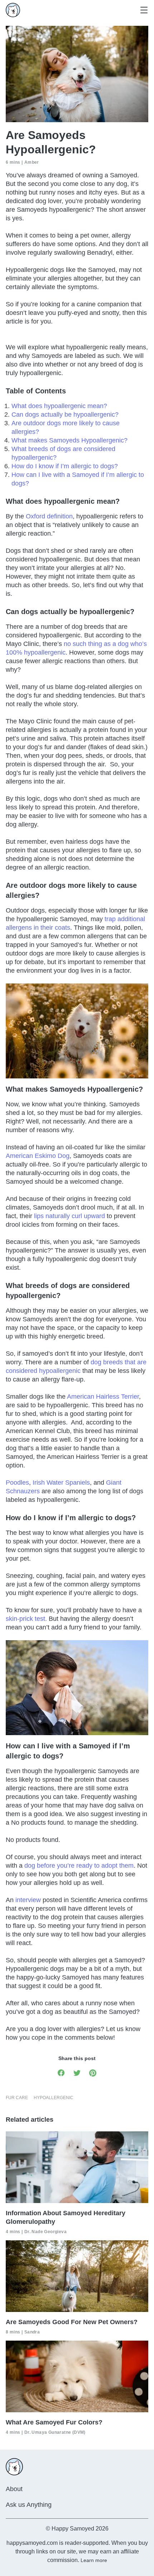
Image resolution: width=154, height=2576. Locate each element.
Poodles (17, 1483)
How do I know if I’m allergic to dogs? (65, 466)
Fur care (17, 2098)
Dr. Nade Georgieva (45, 2232)
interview (27, 1900)
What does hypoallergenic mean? (59, 406)
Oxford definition (49, 516)
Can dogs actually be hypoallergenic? (66, 415)
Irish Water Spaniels (61, 1483)
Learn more (94, 2560)
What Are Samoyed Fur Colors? (54, 2422)
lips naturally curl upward (69, 1216)
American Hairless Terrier (103, 1397)
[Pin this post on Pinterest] (93, 2072)
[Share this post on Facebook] (61, 2072)
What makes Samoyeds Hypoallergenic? (69, 440)
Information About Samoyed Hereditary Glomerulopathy (66, 2217)
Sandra (32, 2332)
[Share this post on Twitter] (77, 2072)
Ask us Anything (29, 2505)
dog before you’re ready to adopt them (79, 1866)
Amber (32, 162)
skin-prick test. (26, 1619)
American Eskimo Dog (38, 1156)
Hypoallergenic (54, 2098)
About (14, 2489)
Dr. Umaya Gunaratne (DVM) (55, 2432)
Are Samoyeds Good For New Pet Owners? (72, 2322)
